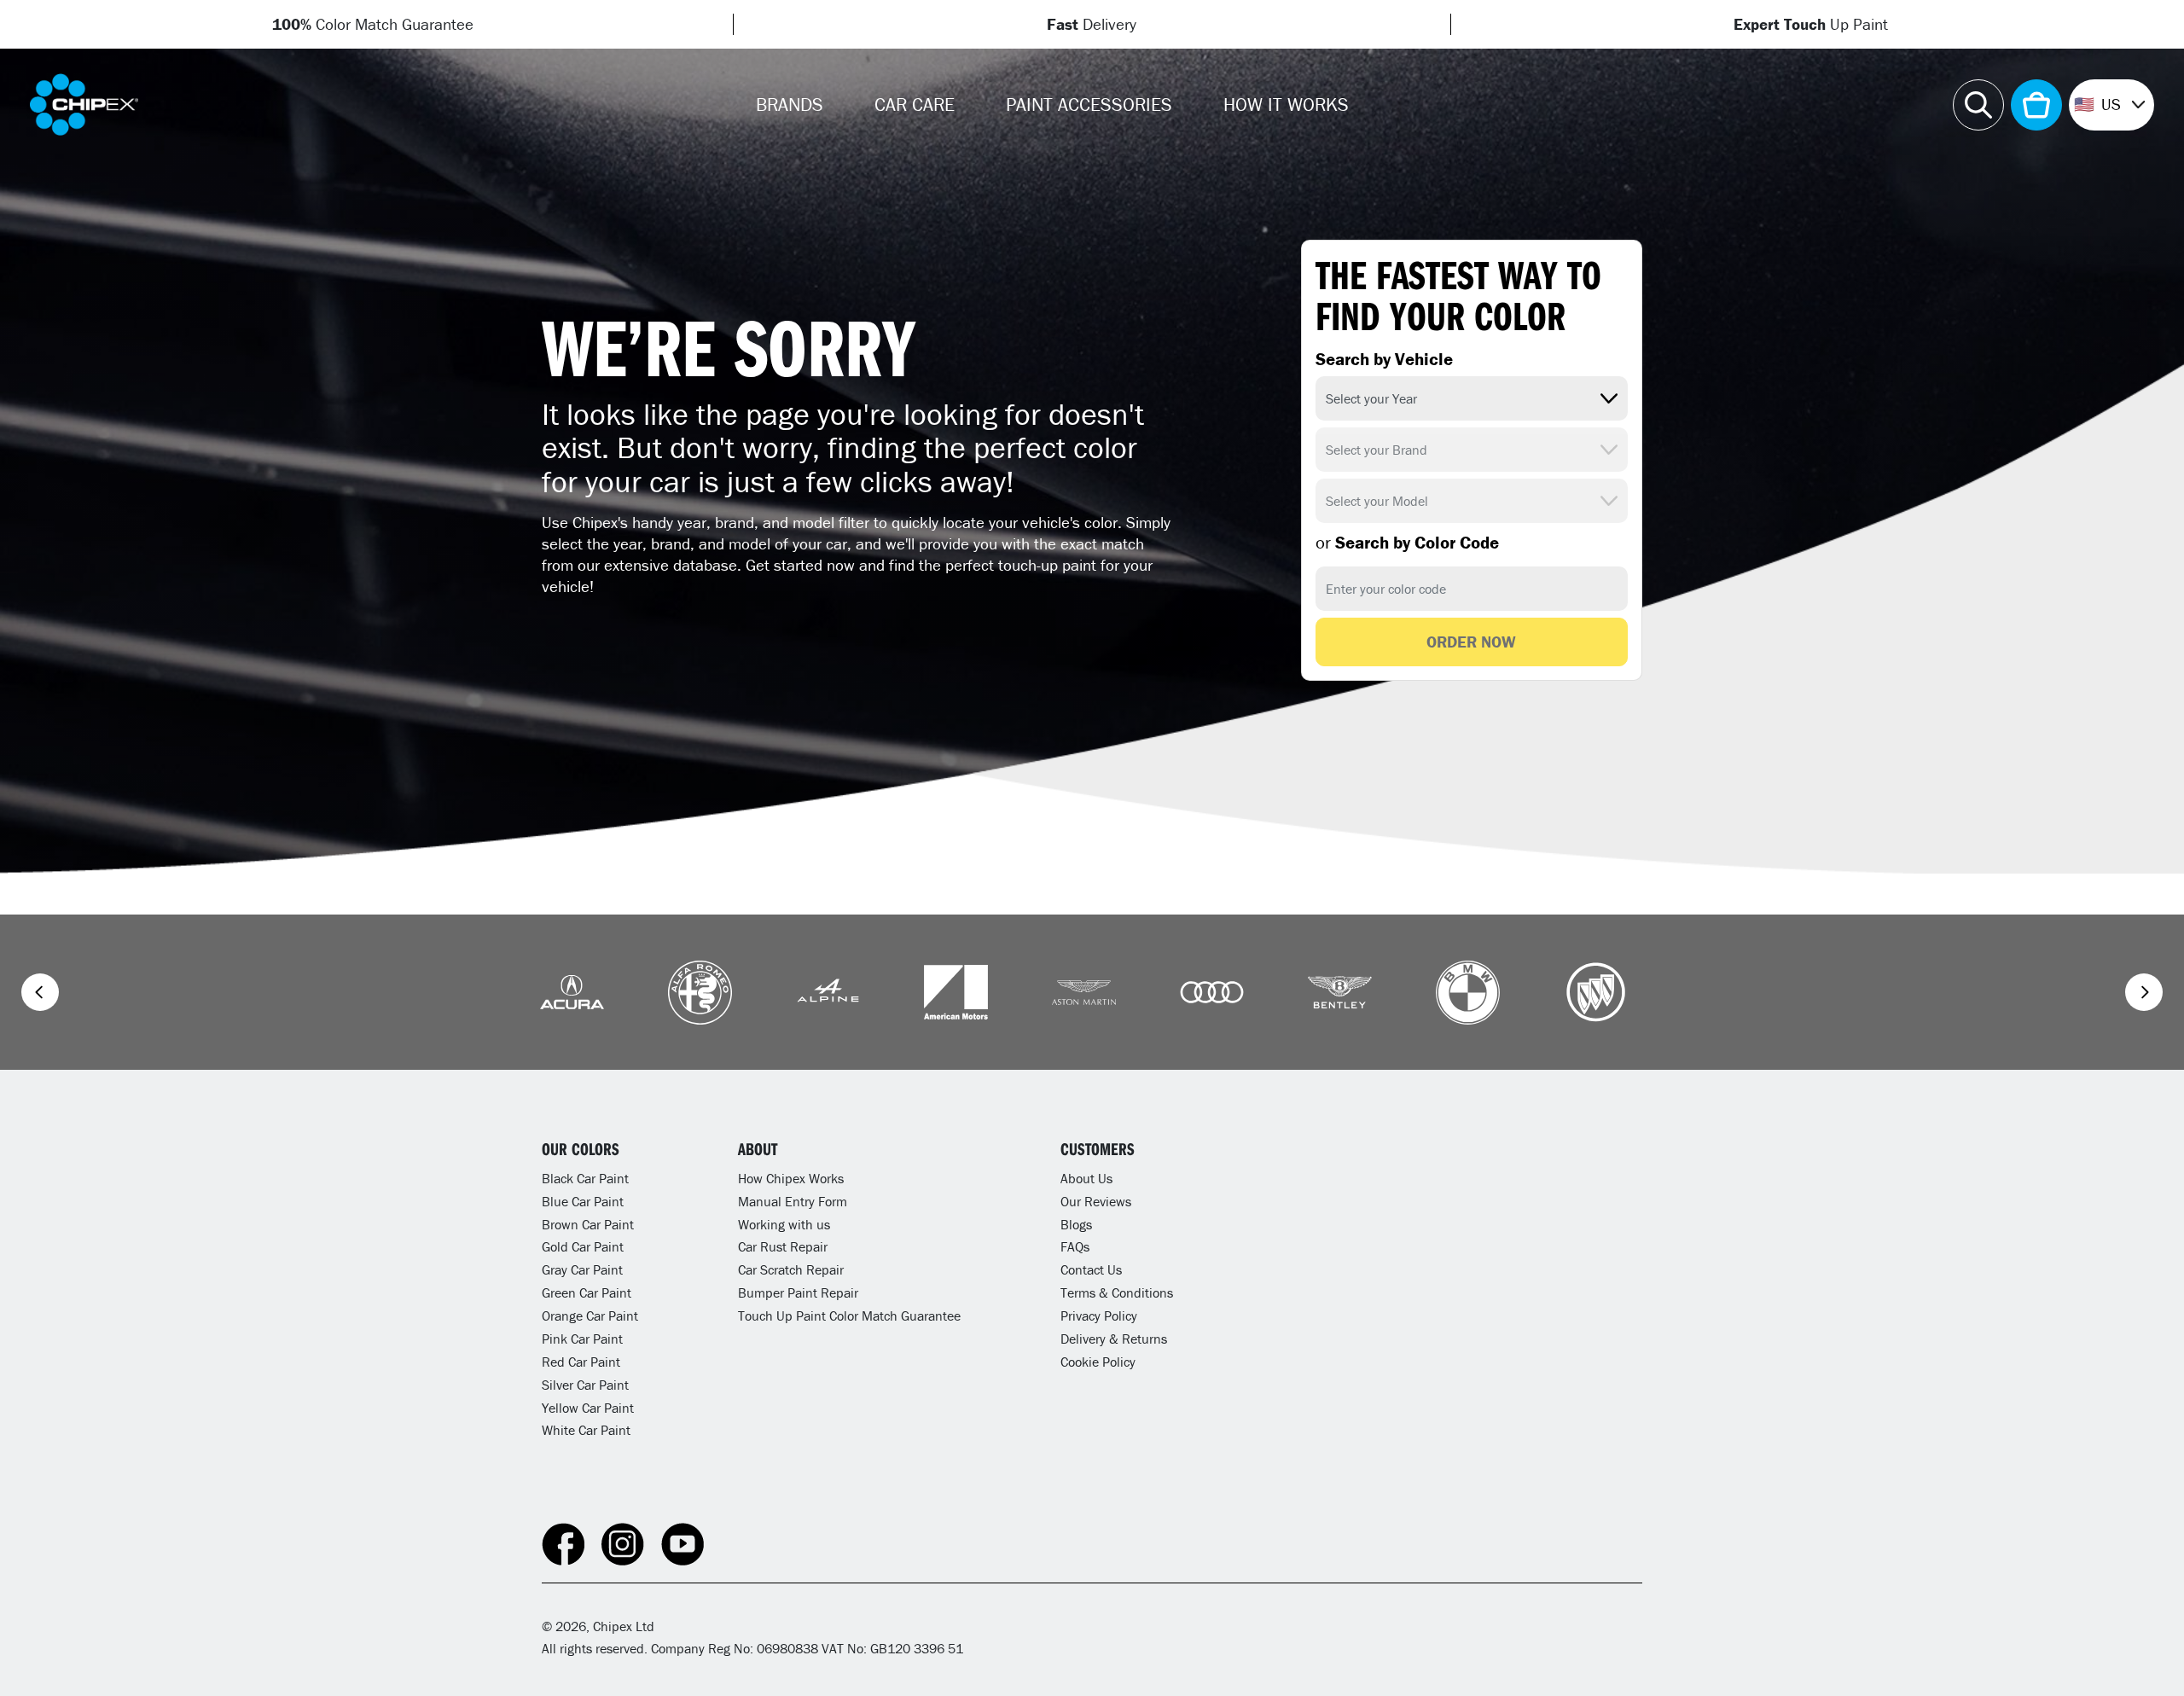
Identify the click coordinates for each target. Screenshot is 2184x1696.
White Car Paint (586, 1430)
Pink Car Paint (582, 1339)
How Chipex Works (791, 1178)
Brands (790, 105)
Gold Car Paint (583, 1246)
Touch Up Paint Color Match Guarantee (849, 1316)
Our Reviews (1096, 1201)
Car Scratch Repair (791, 1269)
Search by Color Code (1407, 543)
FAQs (1075, 1246)
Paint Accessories (1089, 105)
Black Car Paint (585, 1178)
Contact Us (1091, 1269)
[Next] (2144, 992)
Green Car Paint (587, 1292)
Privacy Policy (1099, 1316)
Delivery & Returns (1114, 1339)
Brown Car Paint (588, 1224)
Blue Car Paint (583, 1201)
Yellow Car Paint (588, 1408)
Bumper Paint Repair (798, 1292)
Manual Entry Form (793, 1201)
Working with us (784, 1224)
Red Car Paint (581, 1362)
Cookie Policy (1098, 1362)
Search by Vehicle (1384, 359)
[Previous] (40, 992)
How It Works (1286, 105)
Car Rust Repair (783, 1246)
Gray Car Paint (582, 1269)
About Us (1086, 1178)
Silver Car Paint (585, 1385)
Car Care (915, 105)
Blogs (1076, 1224)
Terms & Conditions (1117, 1292)
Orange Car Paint (590, 1316)
